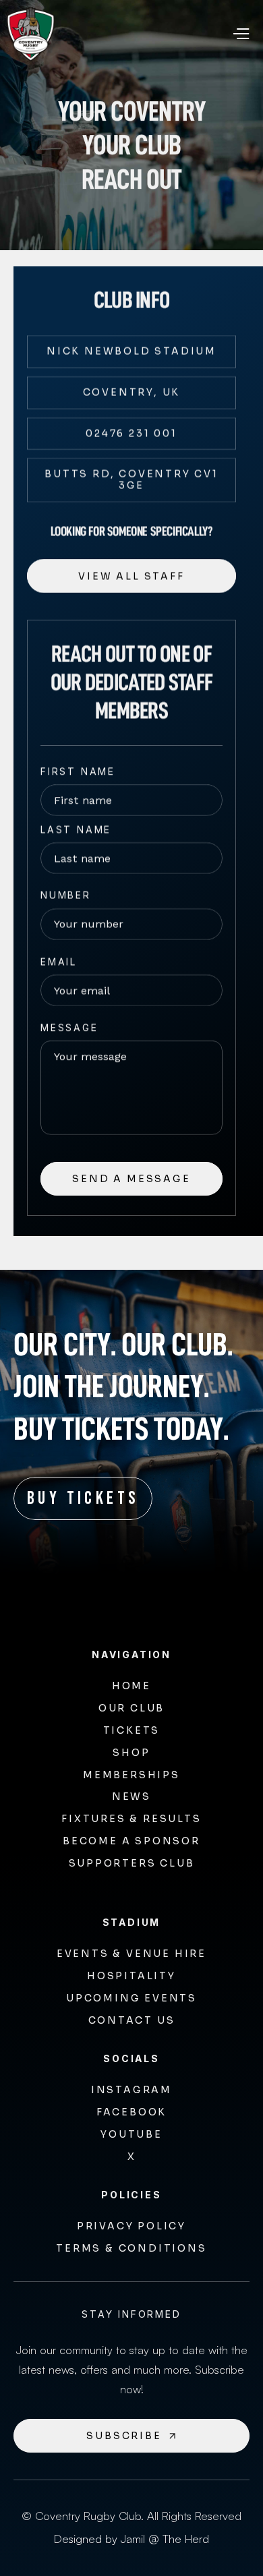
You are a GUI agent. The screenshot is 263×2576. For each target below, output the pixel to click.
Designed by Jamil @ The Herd (131, 2539)
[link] (131, 352)
